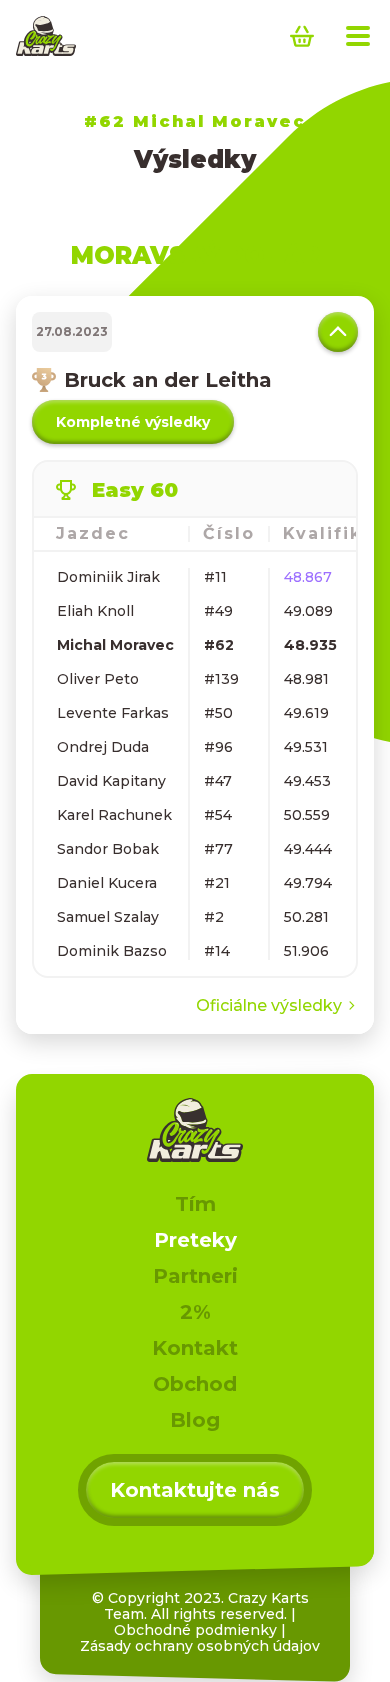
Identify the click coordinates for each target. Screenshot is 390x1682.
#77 (218, 849)
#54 (218, 815)
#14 (217, 951)
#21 (217, 883)
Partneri (195, 1276)
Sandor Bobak (108, 849)
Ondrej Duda (103, 747)
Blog (195, 1420)
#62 (219, 645)
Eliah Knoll (95, 611)
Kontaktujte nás (195, 1490)
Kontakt (195, 1348)
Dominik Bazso (112, 951)
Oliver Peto (98, 679)
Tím (195, 1204)
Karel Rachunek (114, 815)
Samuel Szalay (108, 917)
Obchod (195, 1384)
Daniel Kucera (107, 883)
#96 (218, 747)
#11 (215, 577)
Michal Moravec (115, 645)
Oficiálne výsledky (269, 1005)
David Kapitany (111, 781)
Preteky (195, 1240)
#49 (218, 611)
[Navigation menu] (358, 36)
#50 (218, 713)
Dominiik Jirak (108, 577)
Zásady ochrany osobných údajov (200, 1646)
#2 (214, 917)
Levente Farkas (113, 713)
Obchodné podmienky (195, 1630)
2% (195, 1312)
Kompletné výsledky (133, 422)
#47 (218, 781)
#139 (221, 679)
